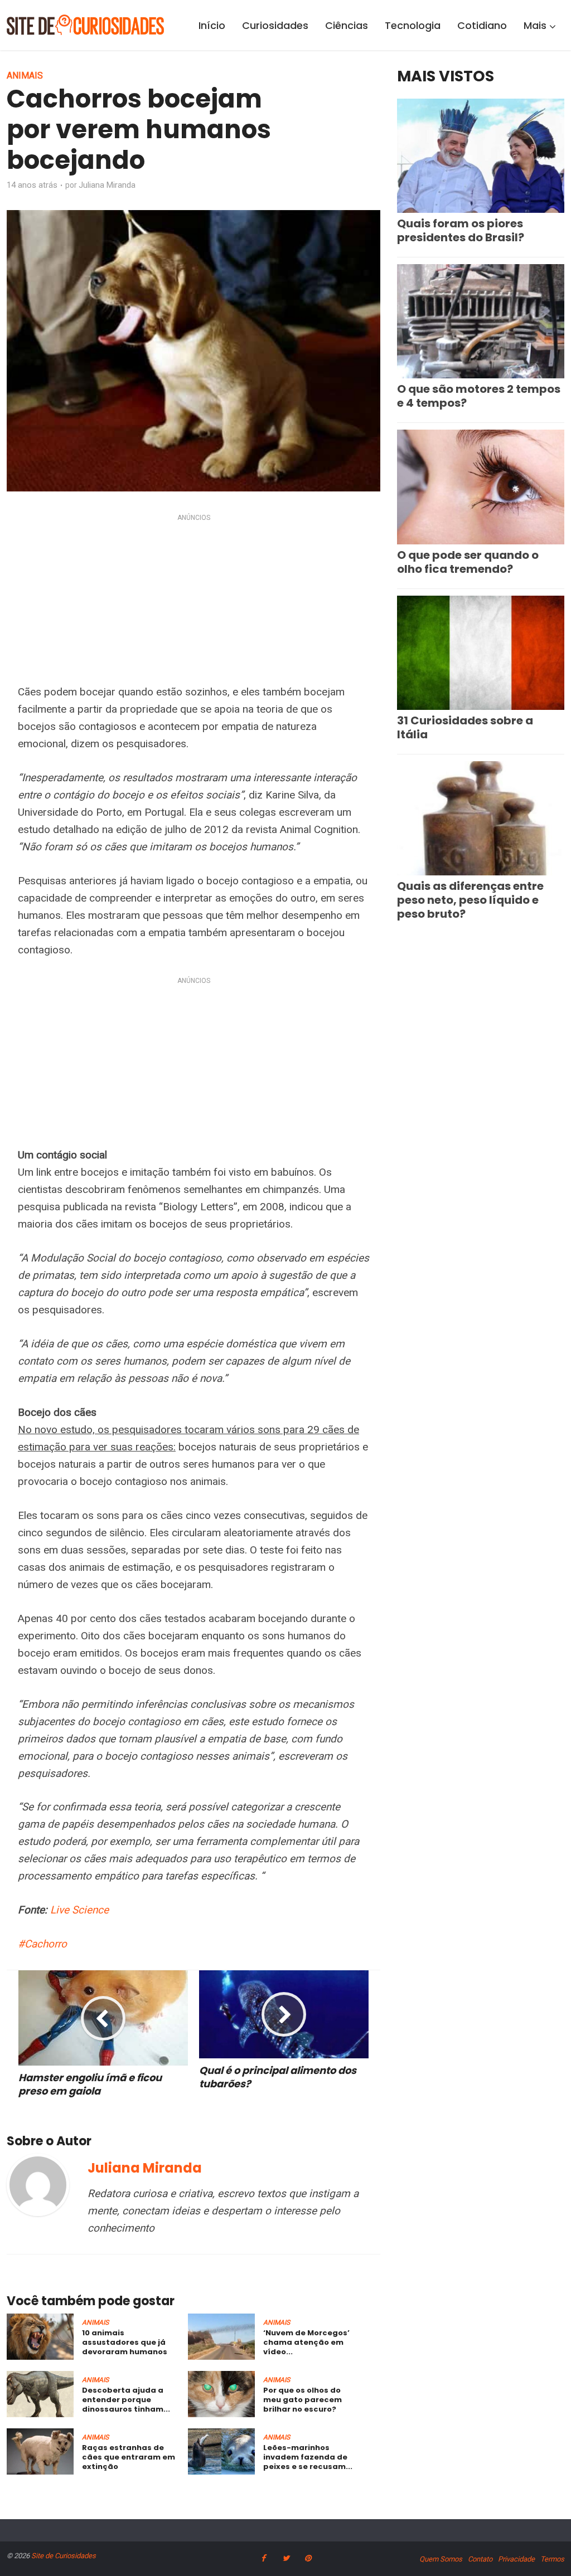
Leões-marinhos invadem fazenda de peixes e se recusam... (308, 2457)
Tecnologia (413, 25)
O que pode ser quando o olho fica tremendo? (468, 562)
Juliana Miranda (107, 185)
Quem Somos (441, 2559)
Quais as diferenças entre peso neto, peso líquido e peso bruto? (470, 900)
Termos (552, 2559)
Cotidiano (482, 25)
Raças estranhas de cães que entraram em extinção (129, 2457)
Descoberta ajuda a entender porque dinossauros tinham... (126, 2400)
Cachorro (46, 1944)
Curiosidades (275, 25)
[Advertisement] (193, 601)
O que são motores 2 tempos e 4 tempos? (479, 396)
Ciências (347, 25)
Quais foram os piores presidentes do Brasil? (461, 230)
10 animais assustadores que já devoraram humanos (125, 2342)
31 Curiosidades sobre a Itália (465, 727)
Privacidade (516, 2559)
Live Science (79, 1910)
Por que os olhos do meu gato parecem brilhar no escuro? (303, 2400)
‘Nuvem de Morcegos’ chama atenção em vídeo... (306, 2342)
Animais (25, 76)
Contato (480, 2559)
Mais (535, 25)
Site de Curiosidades (64, 2556)
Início (212, 25)
